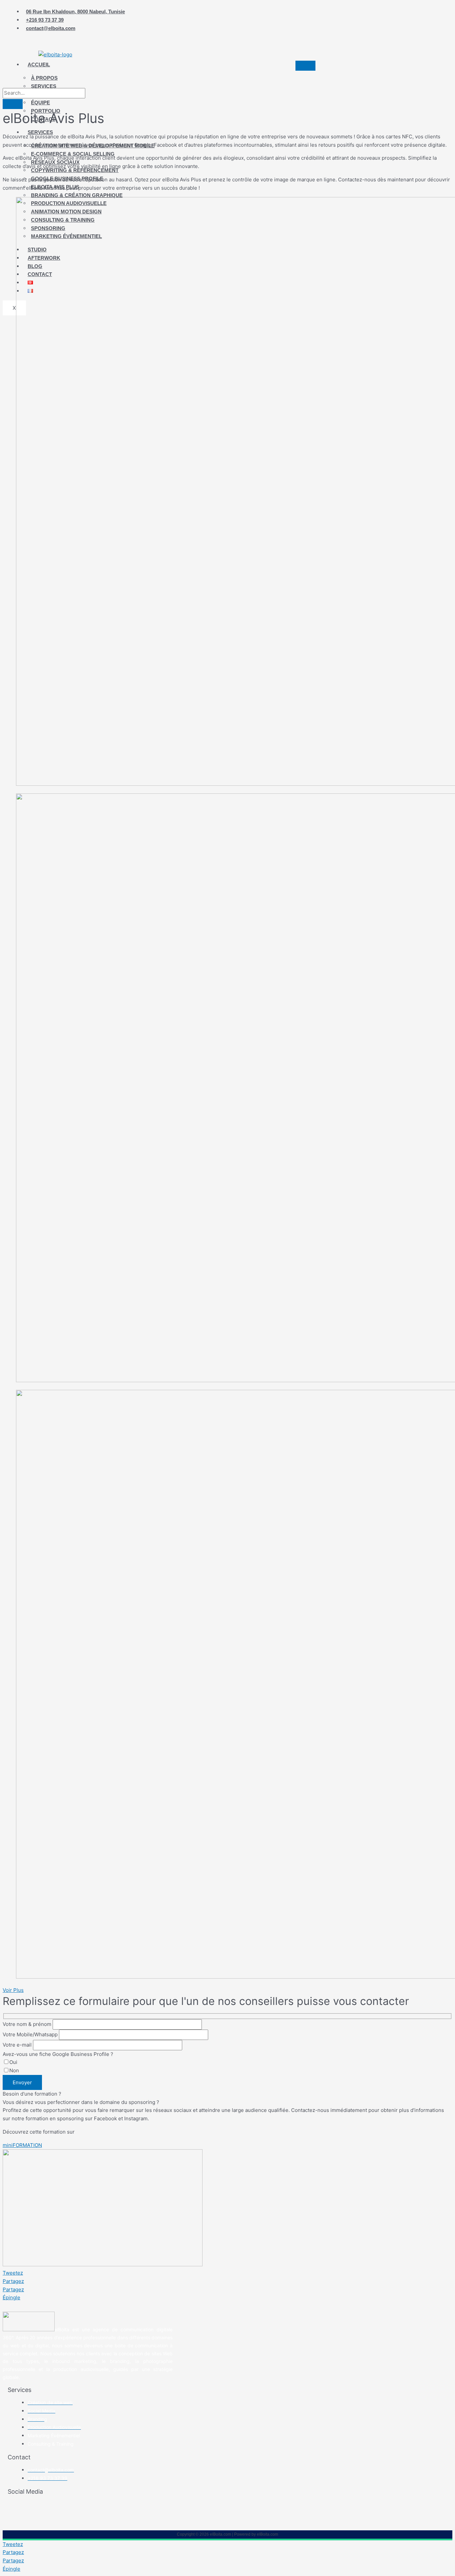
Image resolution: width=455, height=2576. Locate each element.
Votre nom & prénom (28, 2024)
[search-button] (13, 104)
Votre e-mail (18, 2045)
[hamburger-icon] (305, 66)
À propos (44, 78)
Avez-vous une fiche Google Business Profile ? (58, 2054)
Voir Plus (13, 1990)
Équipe (40, 103)
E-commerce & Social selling (73, 154)
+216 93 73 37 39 (45, 20)
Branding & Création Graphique (77, 195)
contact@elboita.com (51, 28)
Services (44, 86)
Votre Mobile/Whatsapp (31, 2034)
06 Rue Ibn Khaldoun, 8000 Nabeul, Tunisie (75, 12)
